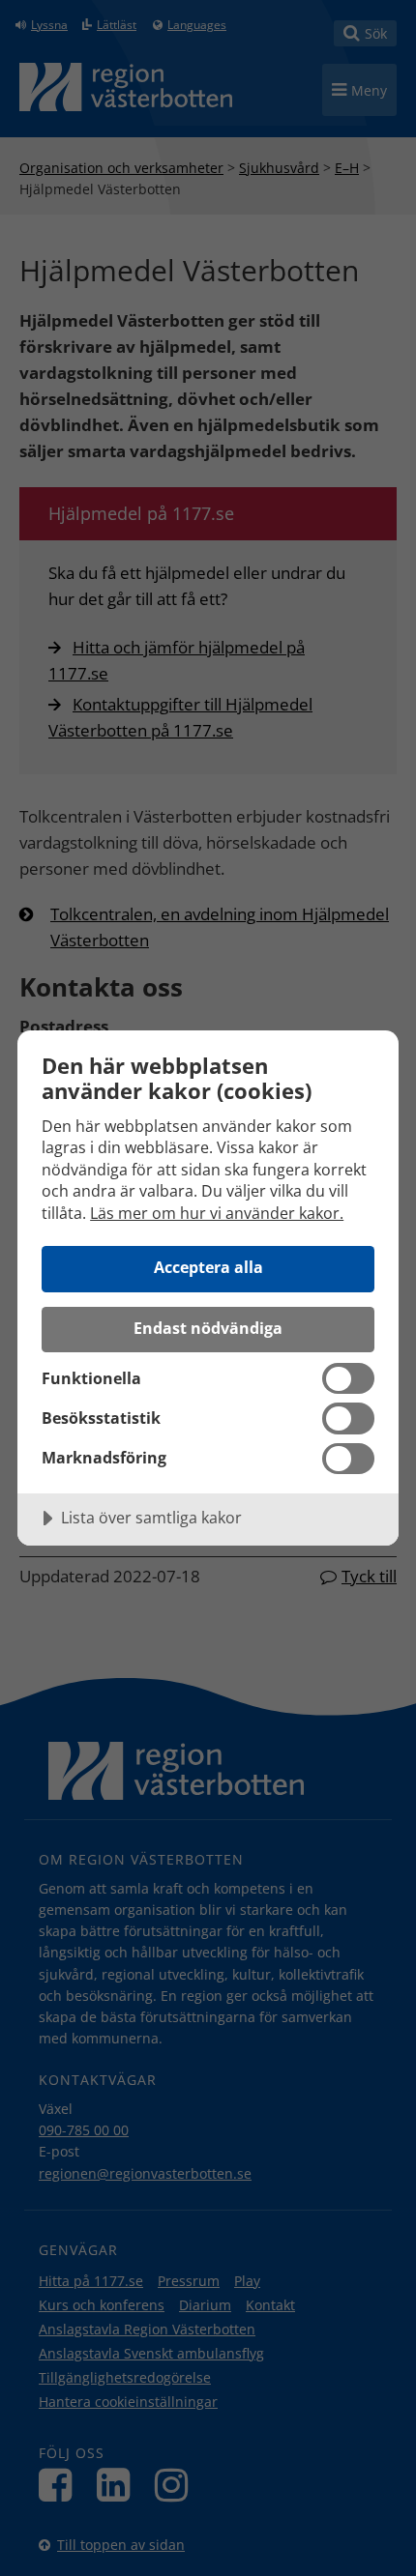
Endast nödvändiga (208, 1328)
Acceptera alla (208, 1267)
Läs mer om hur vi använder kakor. (217, 1213)
